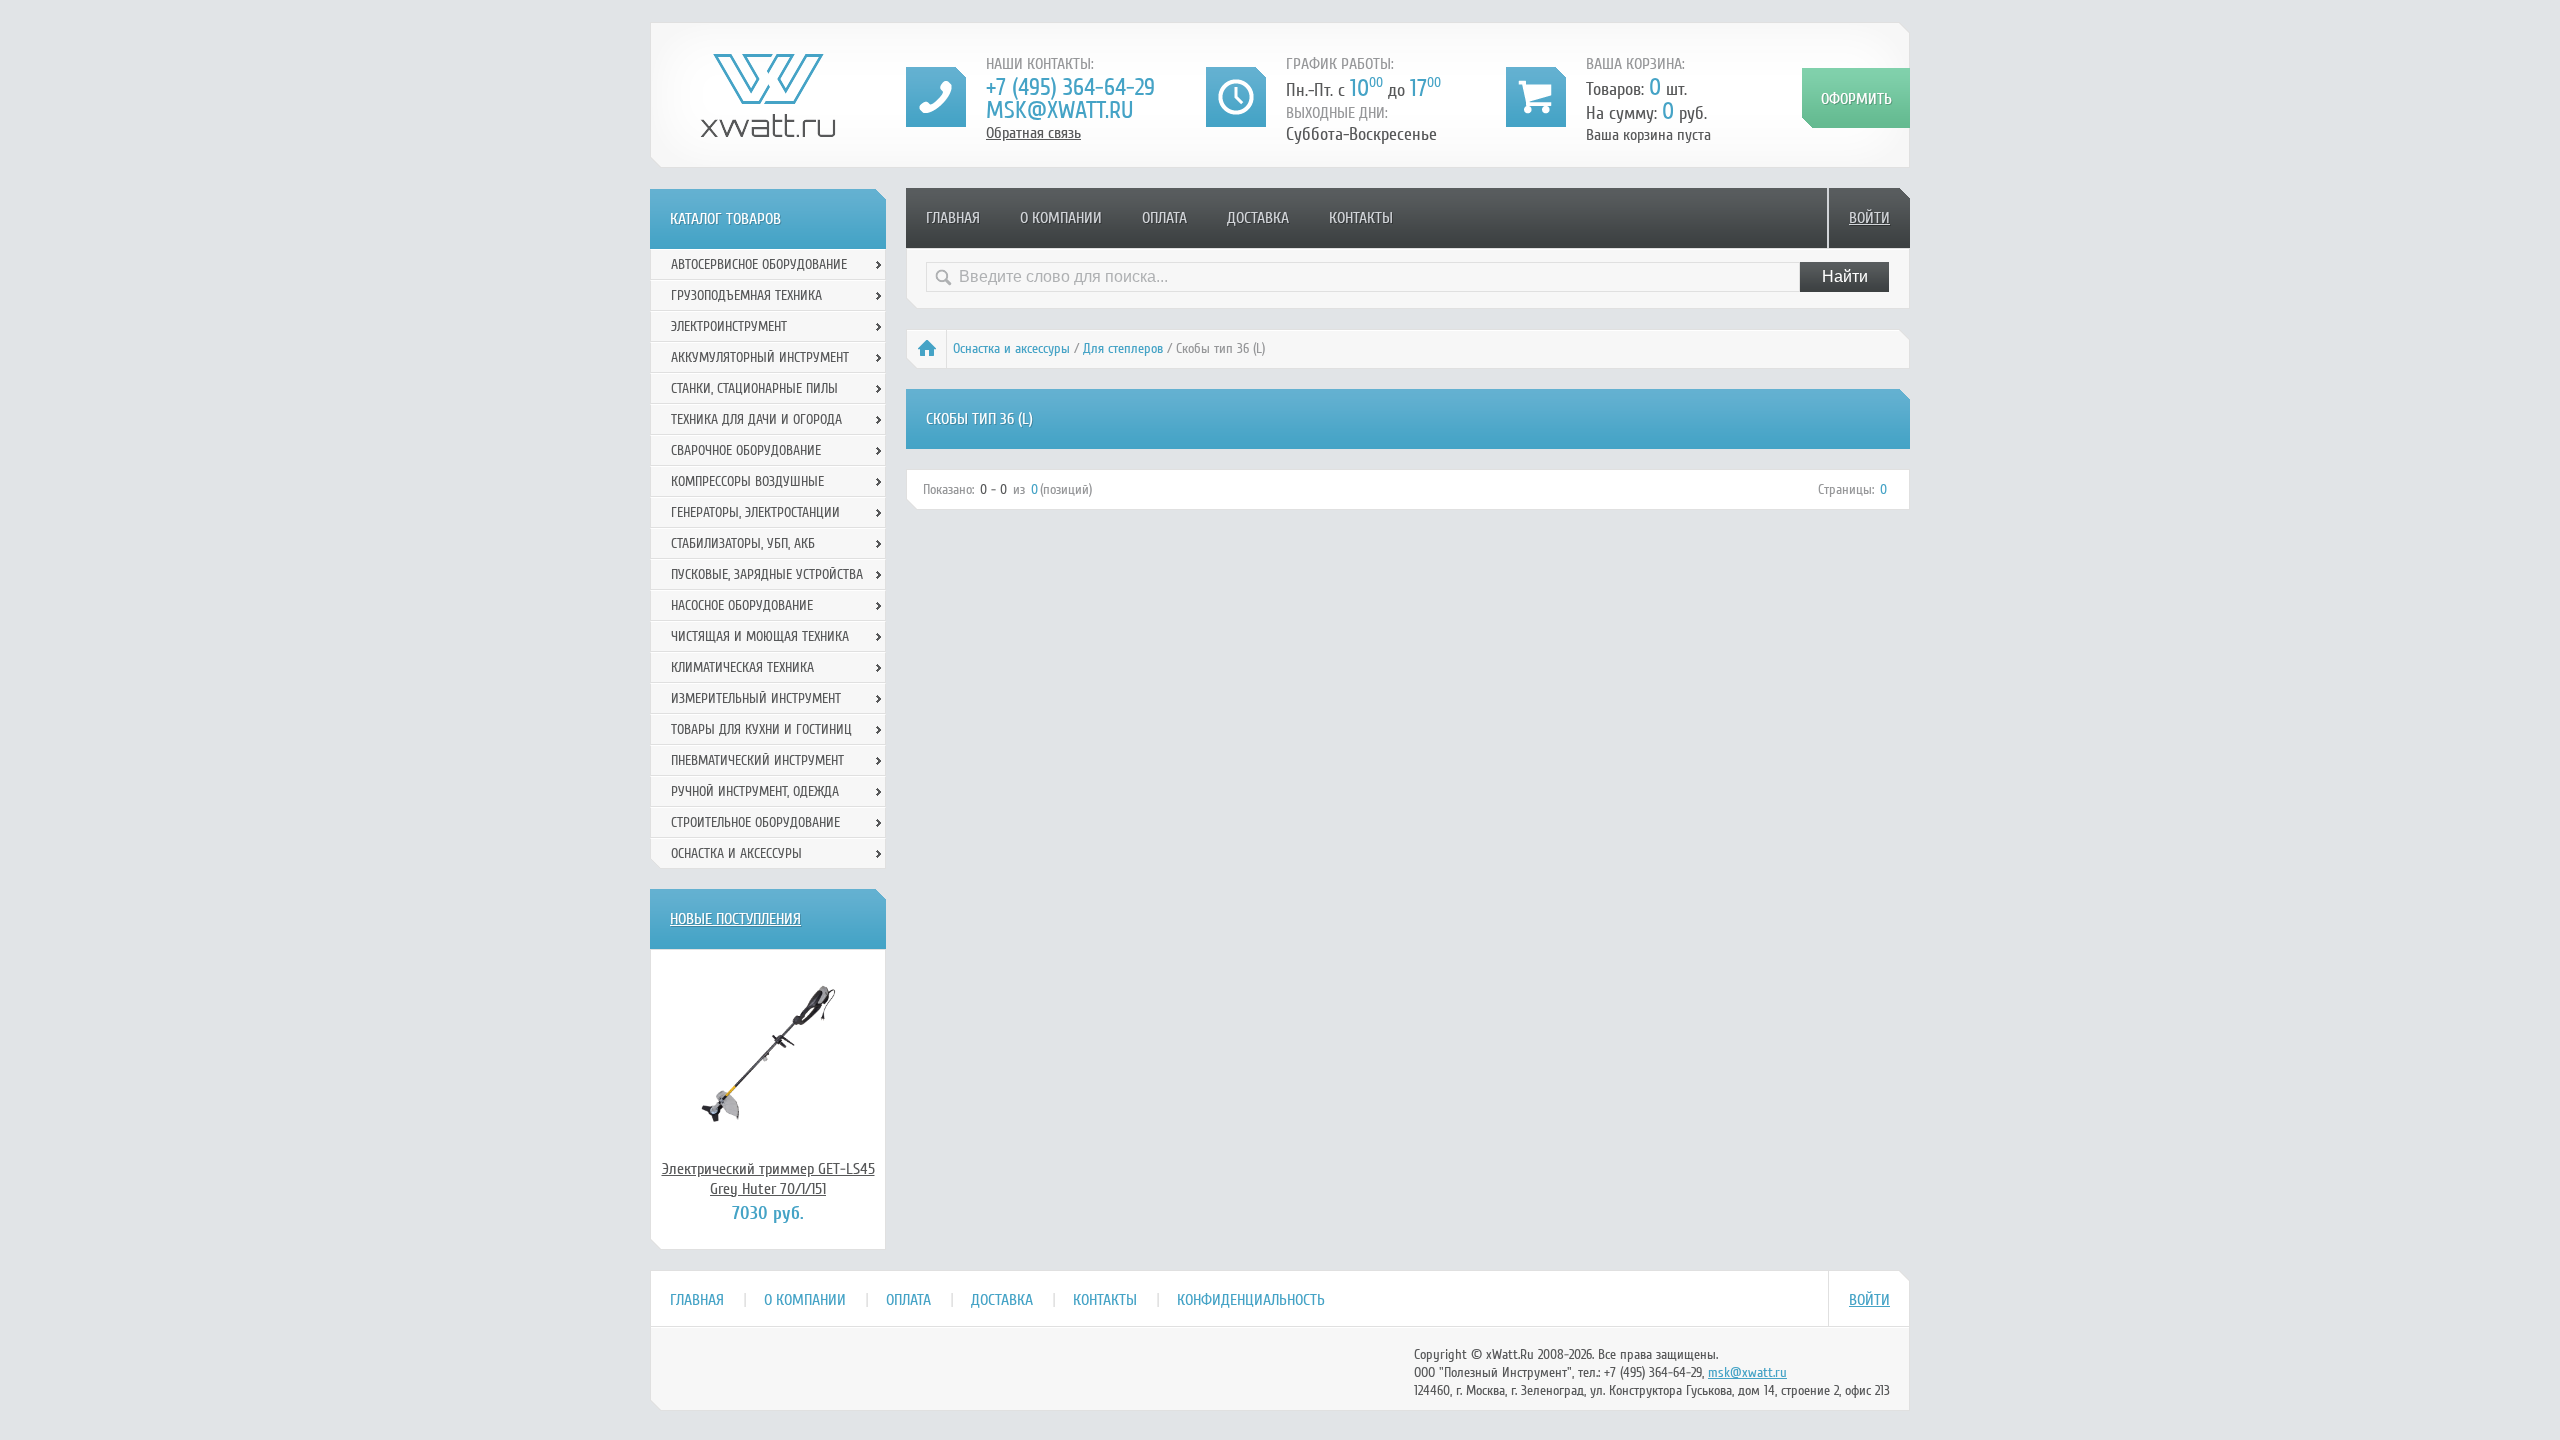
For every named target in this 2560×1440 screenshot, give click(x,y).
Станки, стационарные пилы (754, 388)
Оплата (1164, 218)
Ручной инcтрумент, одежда (755, 791)
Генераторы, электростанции (755, 512)
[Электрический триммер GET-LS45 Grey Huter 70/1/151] (768, 1054)
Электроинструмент (729, 326)
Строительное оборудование (755, 822)
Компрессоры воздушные (747, 481)
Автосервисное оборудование (759, 264)
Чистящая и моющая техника (760, 636)
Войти (1869, 218)
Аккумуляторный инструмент (760, 357)
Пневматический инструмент (757, 760)
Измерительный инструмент (756, 698)
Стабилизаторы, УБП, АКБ (743, 543)
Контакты (1361, 218)
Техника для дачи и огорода (756, 419)
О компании (1061, 218)
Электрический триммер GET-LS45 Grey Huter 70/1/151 (768, 1179)
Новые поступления (735, 919)
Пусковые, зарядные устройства (767, 574)
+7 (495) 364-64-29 (1070, 87)
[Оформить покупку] (1856, 98)
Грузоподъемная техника (746, 295)
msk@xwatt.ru (1059, 110)
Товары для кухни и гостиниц (761, 729)
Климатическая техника (742, 667)
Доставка (1258, 218)
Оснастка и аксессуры (1011, 348)
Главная (953, 218)
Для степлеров (1123, 348)
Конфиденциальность (1251, 1300)
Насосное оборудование (742, 605)
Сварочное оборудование (746, 450)
